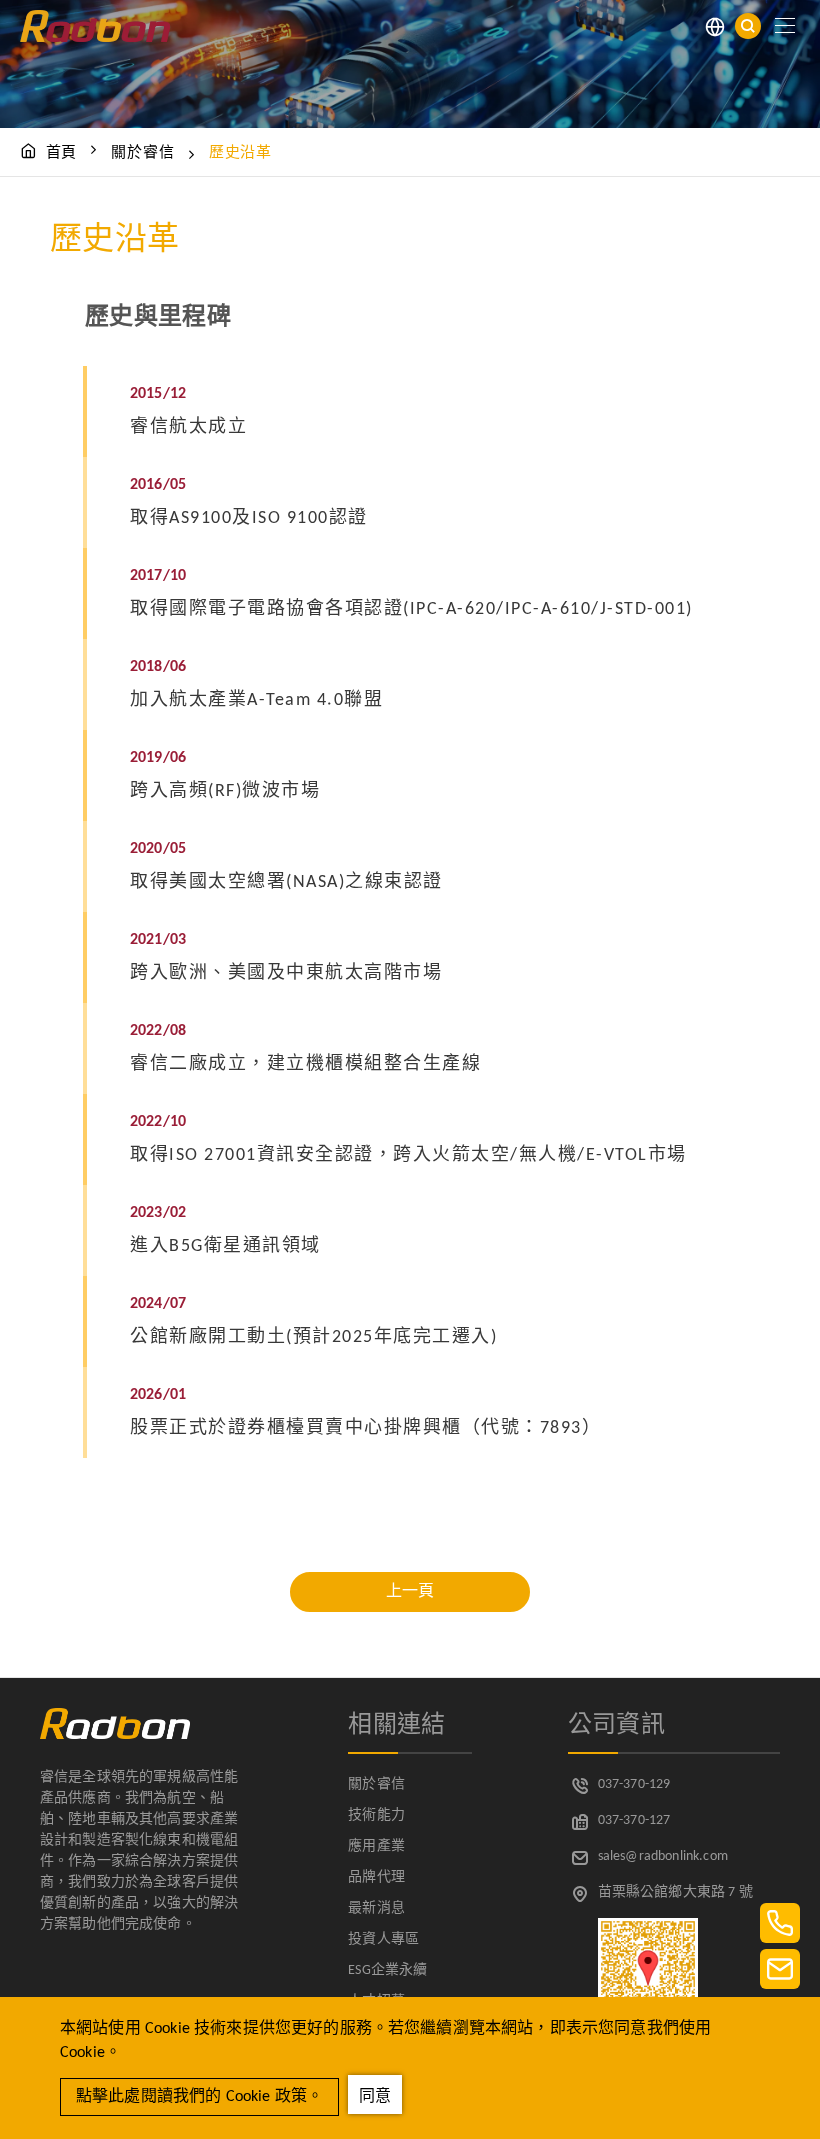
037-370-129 (634, 1784)
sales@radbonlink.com (663, 1856)
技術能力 (376, 1815)
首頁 (62, 153)
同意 (375, 2097)
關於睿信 (142, 153)
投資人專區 (383, 1939)
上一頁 (410, 1592)
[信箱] (780, 1969)
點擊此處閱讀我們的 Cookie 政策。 (199, 2097)
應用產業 (376, 1846)
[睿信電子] (95, 26)
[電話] (780, 1923)
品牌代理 (376, 1877)
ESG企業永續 (387, 1970)
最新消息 (376, 1908)
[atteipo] (115, 1735)
